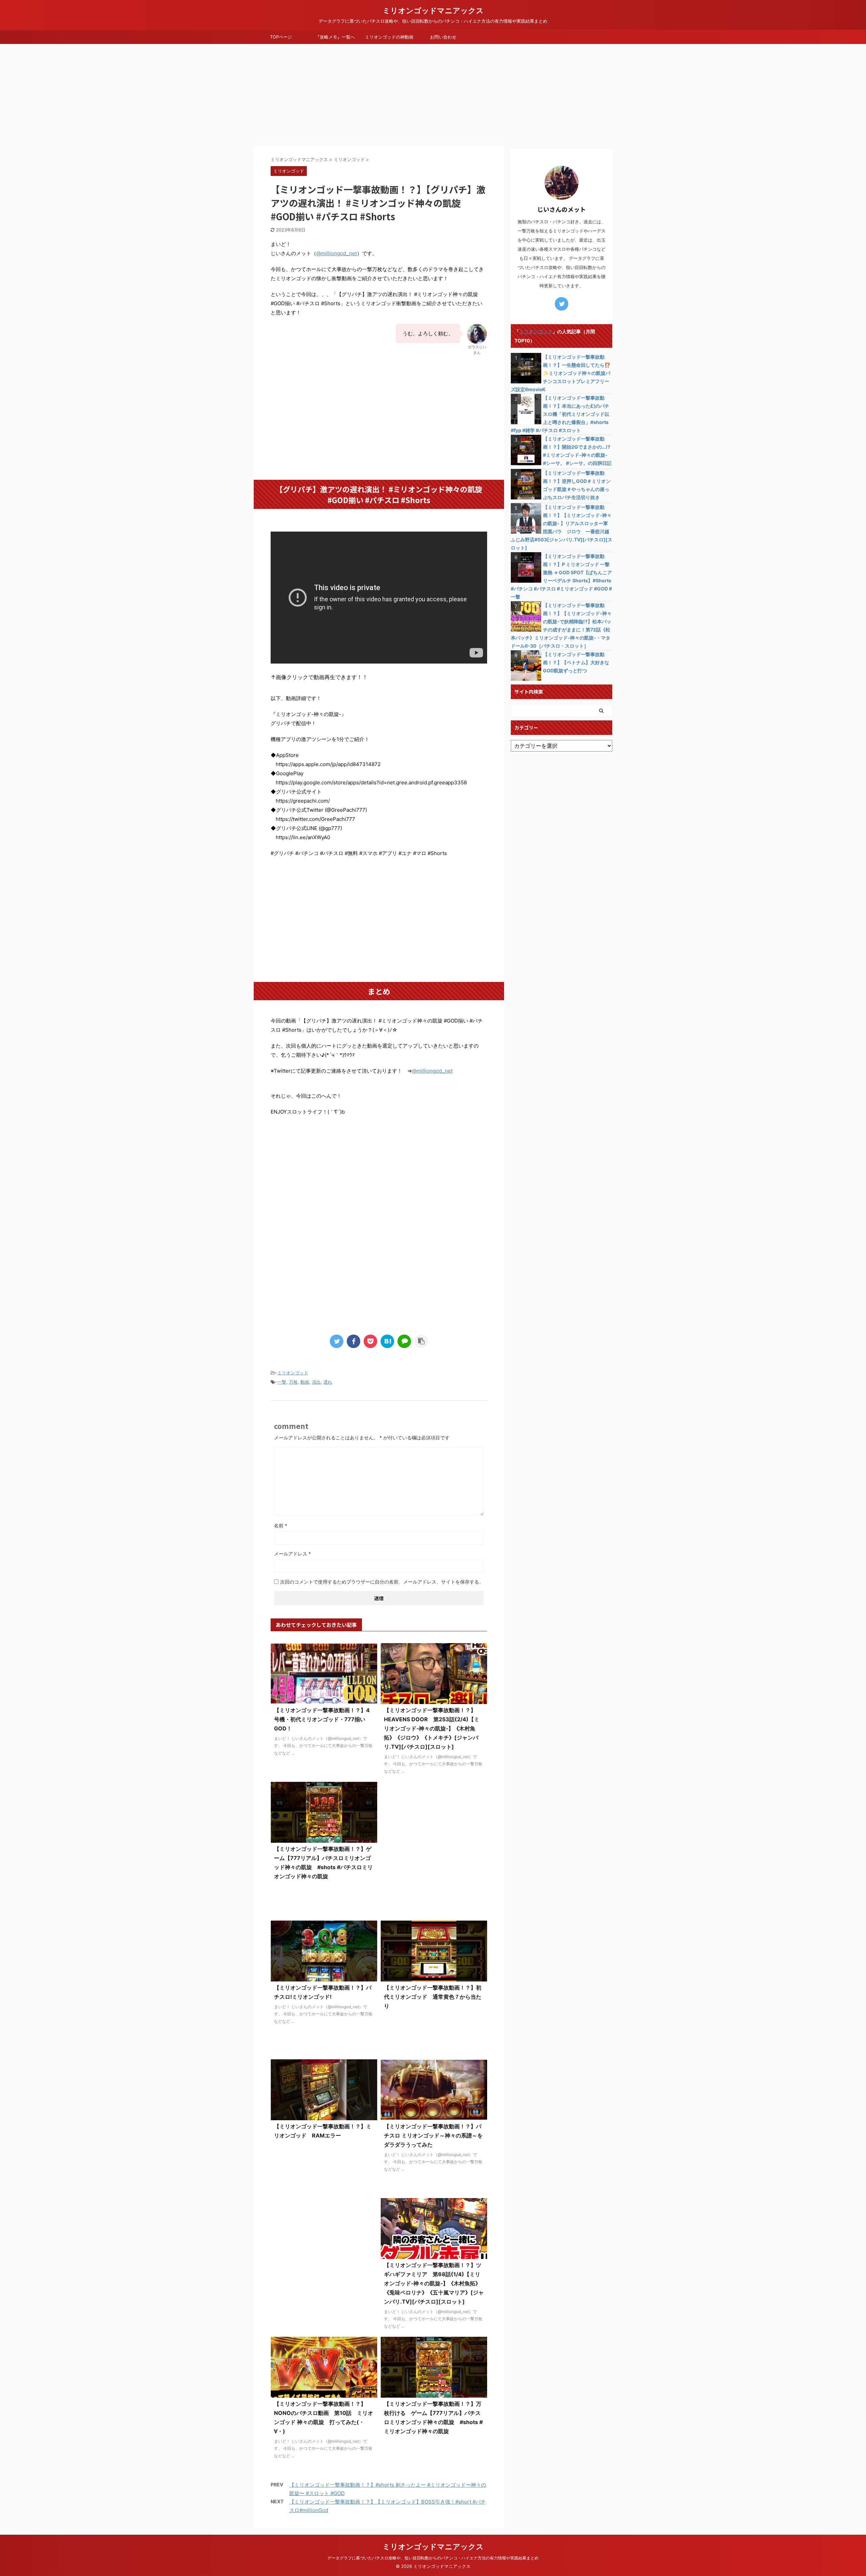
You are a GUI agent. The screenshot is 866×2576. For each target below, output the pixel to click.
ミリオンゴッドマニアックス (433, 10)
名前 (281, 1526)
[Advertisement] (433, 95)
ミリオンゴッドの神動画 (389, 37)
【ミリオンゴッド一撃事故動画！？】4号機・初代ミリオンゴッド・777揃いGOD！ (322, 1719)
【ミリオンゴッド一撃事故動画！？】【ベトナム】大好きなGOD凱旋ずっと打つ (576, 662)
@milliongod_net (337, 253)
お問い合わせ (443, 37)
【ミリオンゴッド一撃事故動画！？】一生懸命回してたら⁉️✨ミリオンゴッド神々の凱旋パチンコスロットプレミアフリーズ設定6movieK (561, 373)
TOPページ (281, 37)
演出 (316, 1382)
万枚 (293, 1382)
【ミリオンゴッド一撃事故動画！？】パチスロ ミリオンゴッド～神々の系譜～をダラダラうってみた (433, 2135)
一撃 (282, 1382)
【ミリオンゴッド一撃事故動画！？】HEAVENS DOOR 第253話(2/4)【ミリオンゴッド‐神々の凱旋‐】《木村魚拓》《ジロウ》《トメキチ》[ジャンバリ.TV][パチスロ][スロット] (432, 1728)
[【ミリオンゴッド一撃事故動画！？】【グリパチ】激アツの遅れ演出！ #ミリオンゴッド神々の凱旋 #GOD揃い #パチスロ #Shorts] (387, 1341)
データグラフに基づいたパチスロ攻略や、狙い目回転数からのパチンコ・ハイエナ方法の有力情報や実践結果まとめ (433, 2558)
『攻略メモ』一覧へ (335, 37)
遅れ (328, 1382)
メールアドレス (292, 1554)
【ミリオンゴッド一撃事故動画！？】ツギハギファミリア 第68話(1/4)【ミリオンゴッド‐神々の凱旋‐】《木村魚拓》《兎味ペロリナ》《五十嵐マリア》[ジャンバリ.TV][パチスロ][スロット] (434, 2283)
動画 (305, 1382)
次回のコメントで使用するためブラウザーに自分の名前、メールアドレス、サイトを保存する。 (382, 1582)
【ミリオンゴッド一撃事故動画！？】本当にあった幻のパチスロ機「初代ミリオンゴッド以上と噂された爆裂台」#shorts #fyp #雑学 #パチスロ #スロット (560, 414)
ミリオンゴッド (293, 1373)
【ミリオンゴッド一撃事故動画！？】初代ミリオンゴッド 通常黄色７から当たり (433, 1997)
